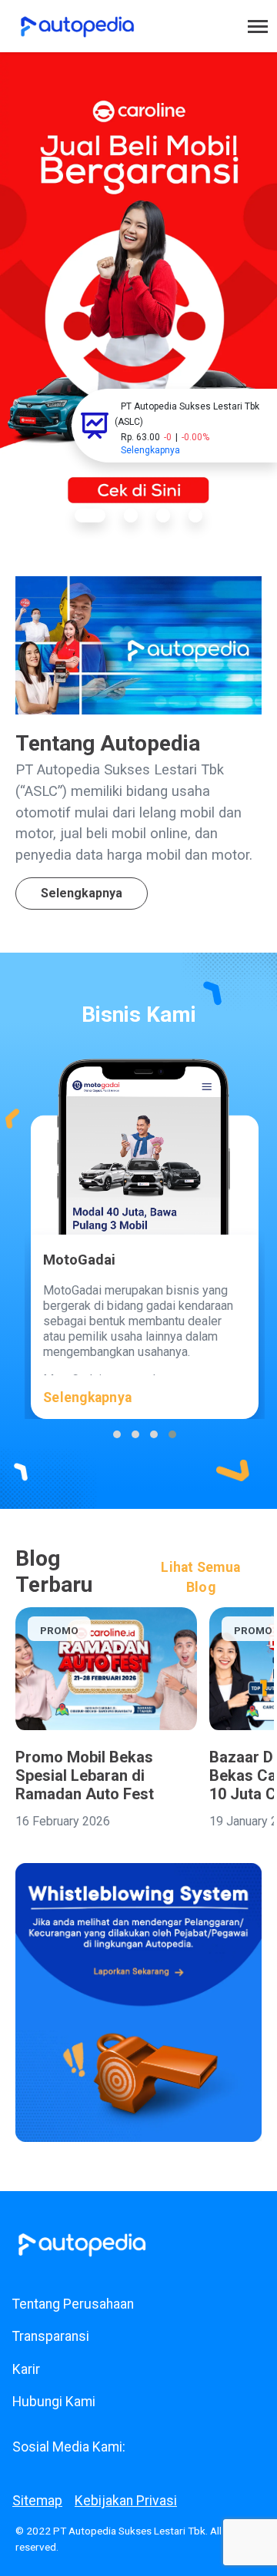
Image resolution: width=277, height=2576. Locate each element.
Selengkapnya (82, 893)
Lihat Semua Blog (200, 1577)
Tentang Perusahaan (73, 2304)
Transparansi (51, 2336)
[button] (90, 516)
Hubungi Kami (54, 2402)
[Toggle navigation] (258, 27)
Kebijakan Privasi (126, 2501)
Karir (26, 2369)
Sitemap (37, 2501)
